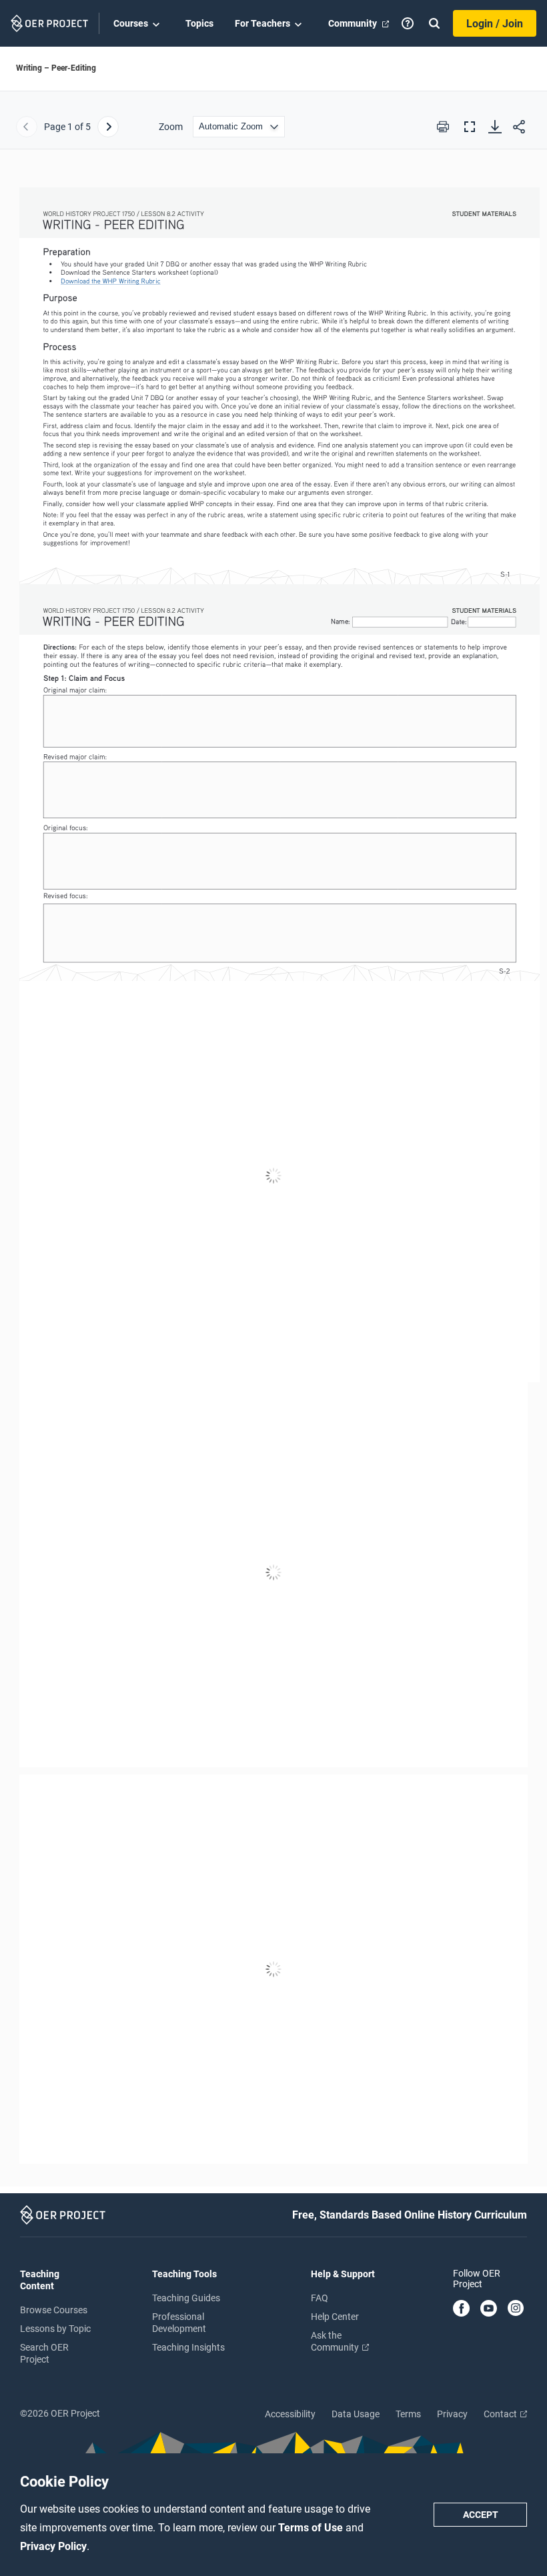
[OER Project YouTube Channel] (489, 2309)
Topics (199, 23)
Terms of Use (312, 2528)
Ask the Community (336, 2341)
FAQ (320, 2298)
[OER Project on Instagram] (516, 2309)
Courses (131, 23)
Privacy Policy (53, 2546)
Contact (501, 2414)
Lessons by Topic (55, 2329)
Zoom (171, 127)
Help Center (335, 2317)
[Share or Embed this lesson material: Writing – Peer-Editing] (519, 127)
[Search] (434, 23)
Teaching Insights (188, 2347)
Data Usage (356, 2414)
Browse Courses (54, 2310)
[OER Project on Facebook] (461, 2309)
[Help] (408, 23)
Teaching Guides (186, 2298)
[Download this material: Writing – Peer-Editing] (495, 127)
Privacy (452, 2414)
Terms (408, 2414)
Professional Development (179, 2323)
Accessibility (290, 2414)
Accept (481, 2515)
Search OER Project (44, 2353)
